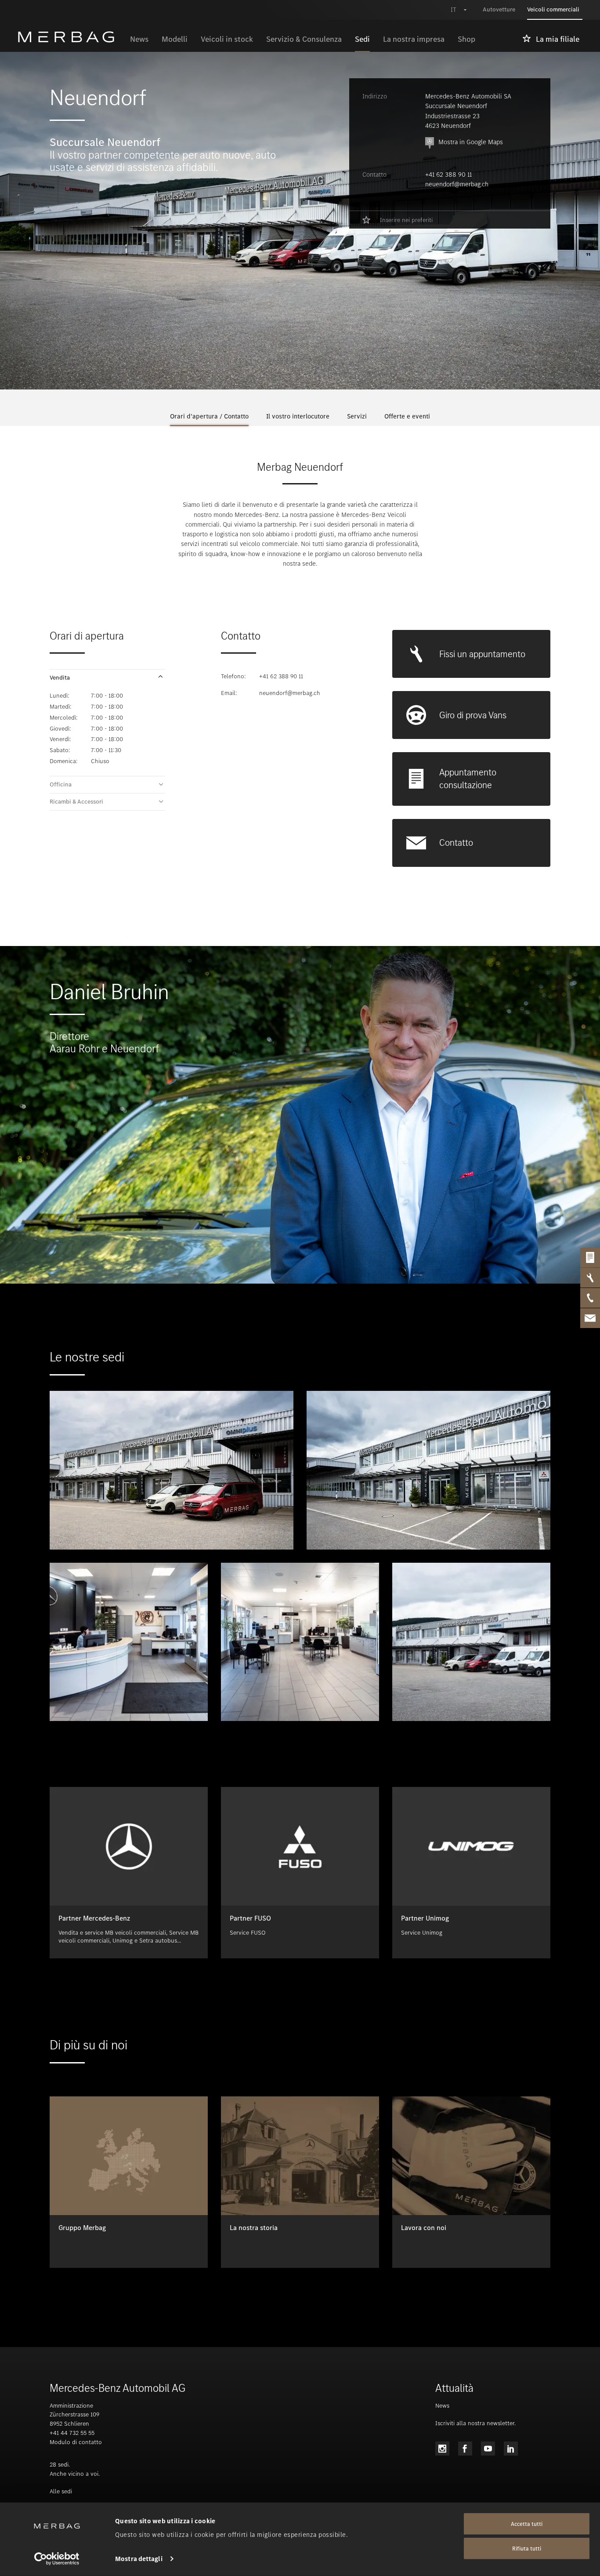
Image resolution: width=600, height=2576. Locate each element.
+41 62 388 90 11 (448, 175)
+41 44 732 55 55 (72, 2433)
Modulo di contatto (76, 2442)
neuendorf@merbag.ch (457, 184)
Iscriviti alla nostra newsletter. (475, 2423)
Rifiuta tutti (527, 2549)
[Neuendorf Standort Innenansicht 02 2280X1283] (300, 1642)
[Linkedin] (511, 2449)
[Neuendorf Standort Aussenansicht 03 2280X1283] (471, 1642)
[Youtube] (488, 2449)
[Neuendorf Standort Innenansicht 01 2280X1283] (129, 1642)
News (442, 2406)
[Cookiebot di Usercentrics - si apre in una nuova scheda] (57, 2559)
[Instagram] (442, 2449)
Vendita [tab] (60, 678)
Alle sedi (61, 2491)
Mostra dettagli (139, 2559)
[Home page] (70, 37)
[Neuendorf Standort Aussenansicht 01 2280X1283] (172, 1470)
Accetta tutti (527, 2524)
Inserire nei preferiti (406, 220)
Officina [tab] (61, 785)
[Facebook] (465, 2449)
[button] (107, 678)
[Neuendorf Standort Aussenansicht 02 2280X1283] (428, 1470)
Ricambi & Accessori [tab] (76, 802)
